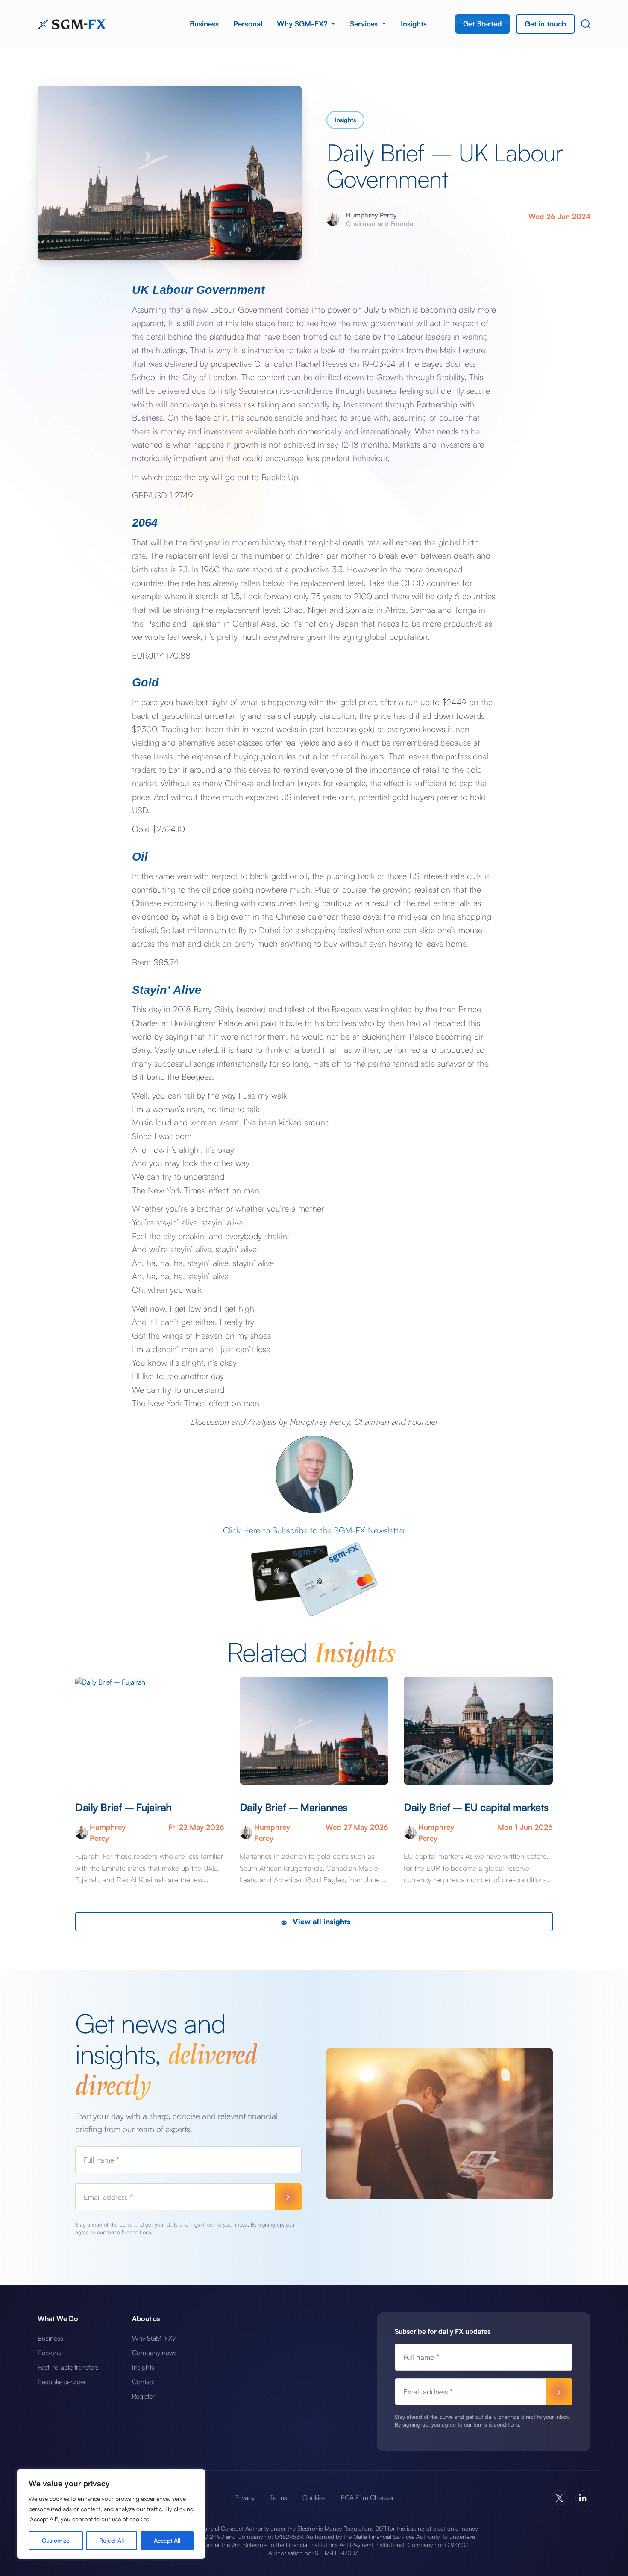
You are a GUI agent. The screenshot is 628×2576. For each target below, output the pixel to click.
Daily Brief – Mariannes (293, 1807)
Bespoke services (62, 2382)
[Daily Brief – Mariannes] (314, 1731)
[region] (111, 2514)
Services (365, 24)
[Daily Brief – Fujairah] (150, 1731)
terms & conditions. (129, 2232)
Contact (143, 2382)
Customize (56, 2540)
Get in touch (545, 24)
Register (143, 2396)
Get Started (483, 24)
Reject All (112, 2540)
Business (204, 24)
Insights (414, 24)
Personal (248, 24)
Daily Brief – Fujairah (125, 1807)
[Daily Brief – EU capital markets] (478, 1731)
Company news (154, 2353)
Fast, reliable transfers (68, 2367)
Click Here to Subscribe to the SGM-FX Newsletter (314, 1530)
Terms (279, 2497)
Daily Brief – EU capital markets (476, 1807)
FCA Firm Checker (367, 2497)
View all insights (320, 1921)
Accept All (167, 2540)
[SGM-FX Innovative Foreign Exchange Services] (72, 23)
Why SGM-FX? (303, 24)
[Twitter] (559, 2498)
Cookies (314, 2497)
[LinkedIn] (583, 2498)
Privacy (244, 2497)
